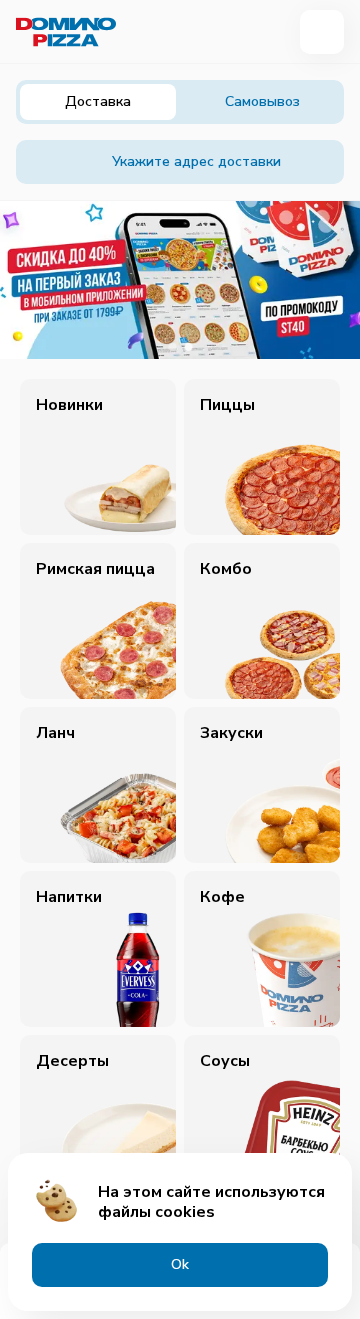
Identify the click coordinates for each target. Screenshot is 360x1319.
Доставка (98, 101)
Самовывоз (262, 101)
